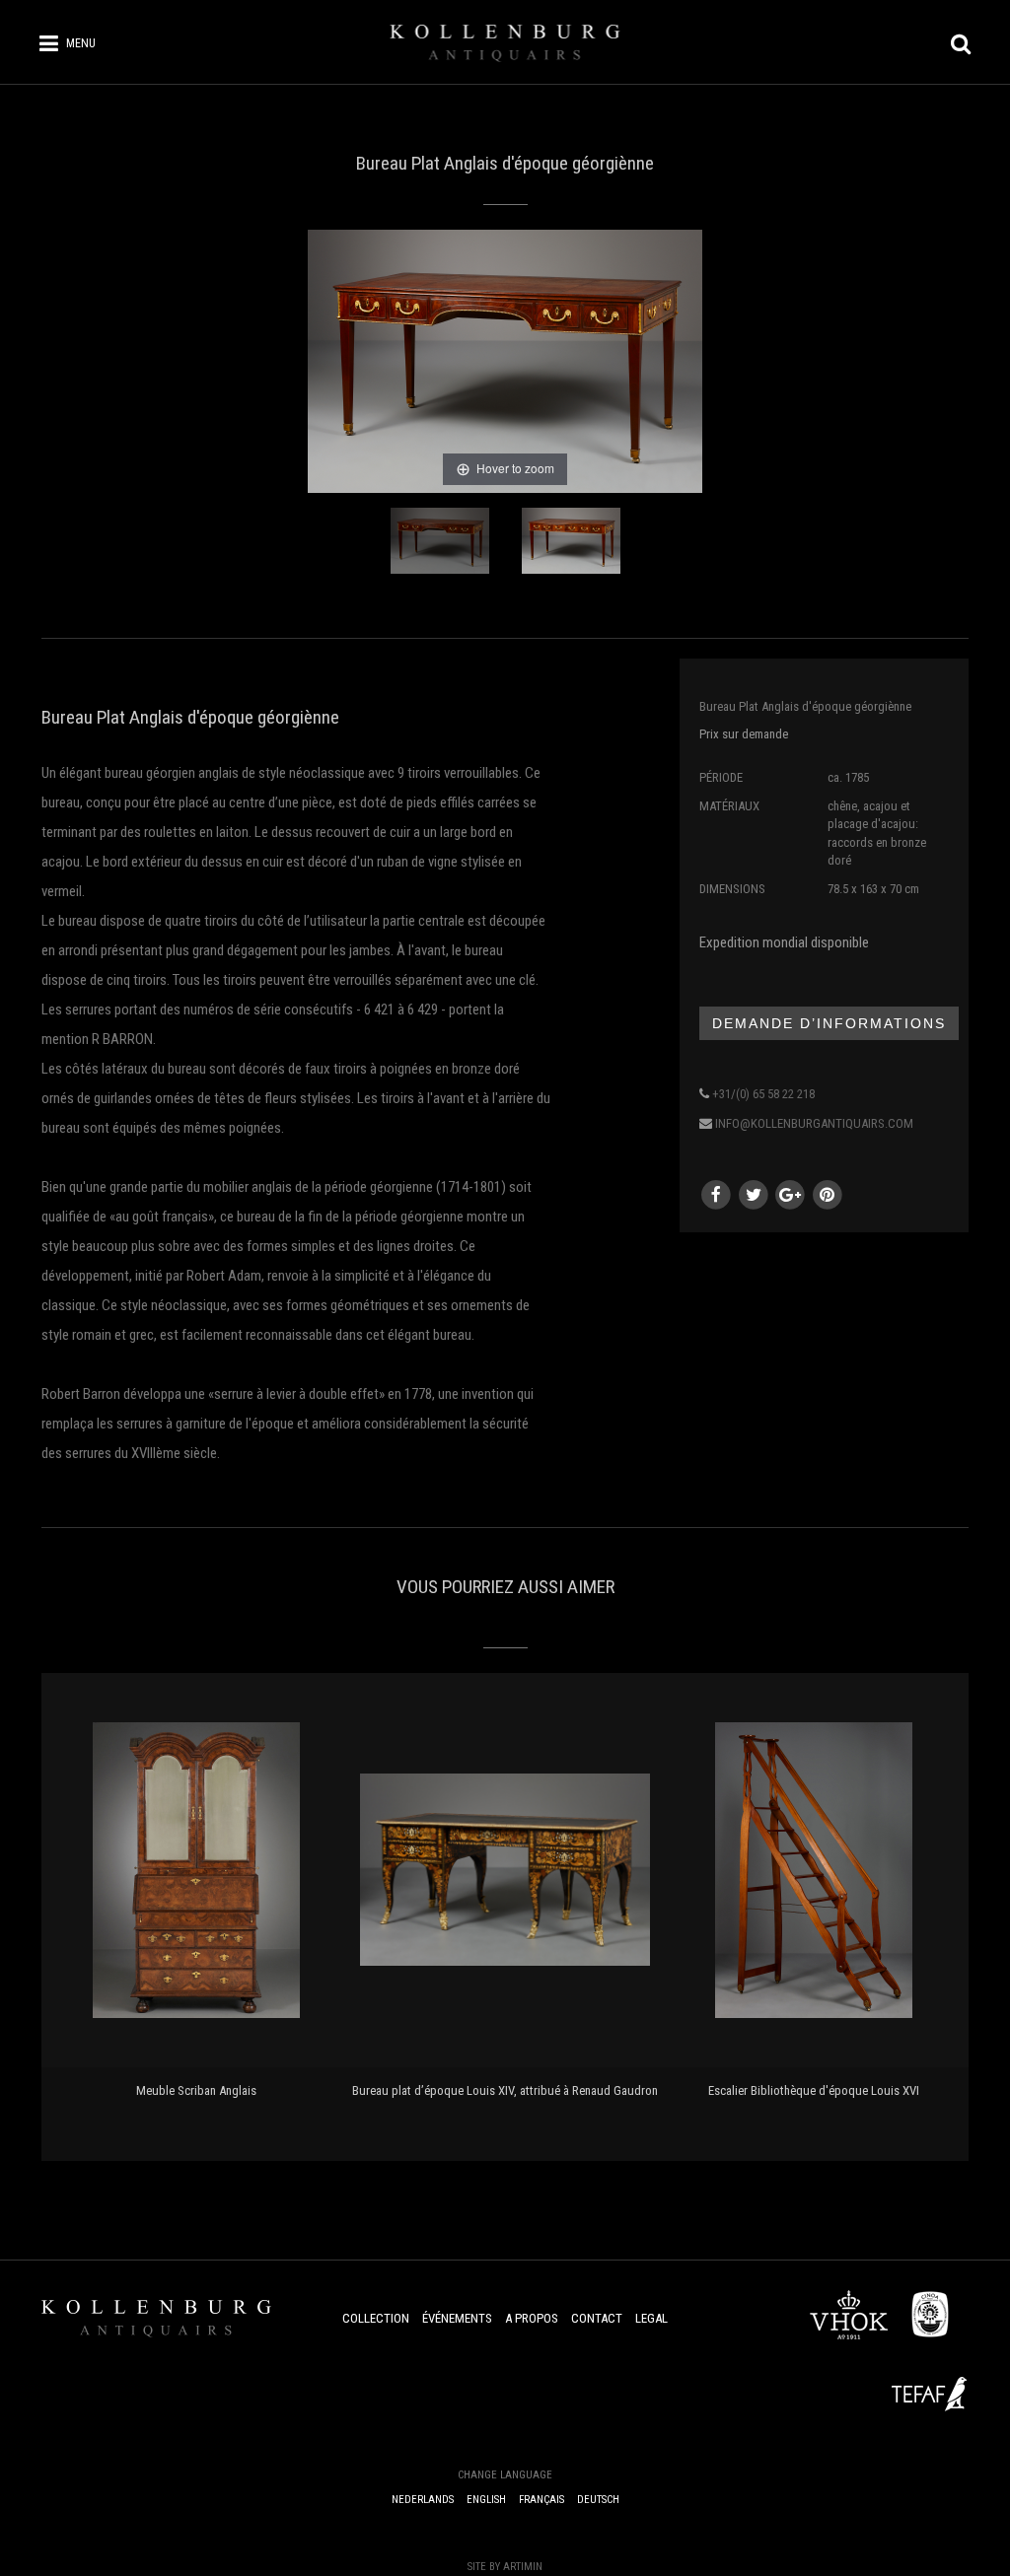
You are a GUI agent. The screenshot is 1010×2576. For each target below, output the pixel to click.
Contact (597, 2318)
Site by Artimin (505, 2567)
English (486, 2500)
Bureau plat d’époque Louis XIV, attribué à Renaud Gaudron (505, 2090)
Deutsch (598, 2500)
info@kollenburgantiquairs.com (814, 1123)
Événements (457, 2318)
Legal (651, 2318)
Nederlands (423, 2500)
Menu (81, 43)
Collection (376, 2318)
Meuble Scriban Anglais (196, 2090)
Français (541, 2500)
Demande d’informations (829, 1023)
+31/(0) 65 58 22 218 (763, 1094)
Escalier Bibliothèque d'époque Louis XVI (814, 2090)
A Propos (532, 2318)
